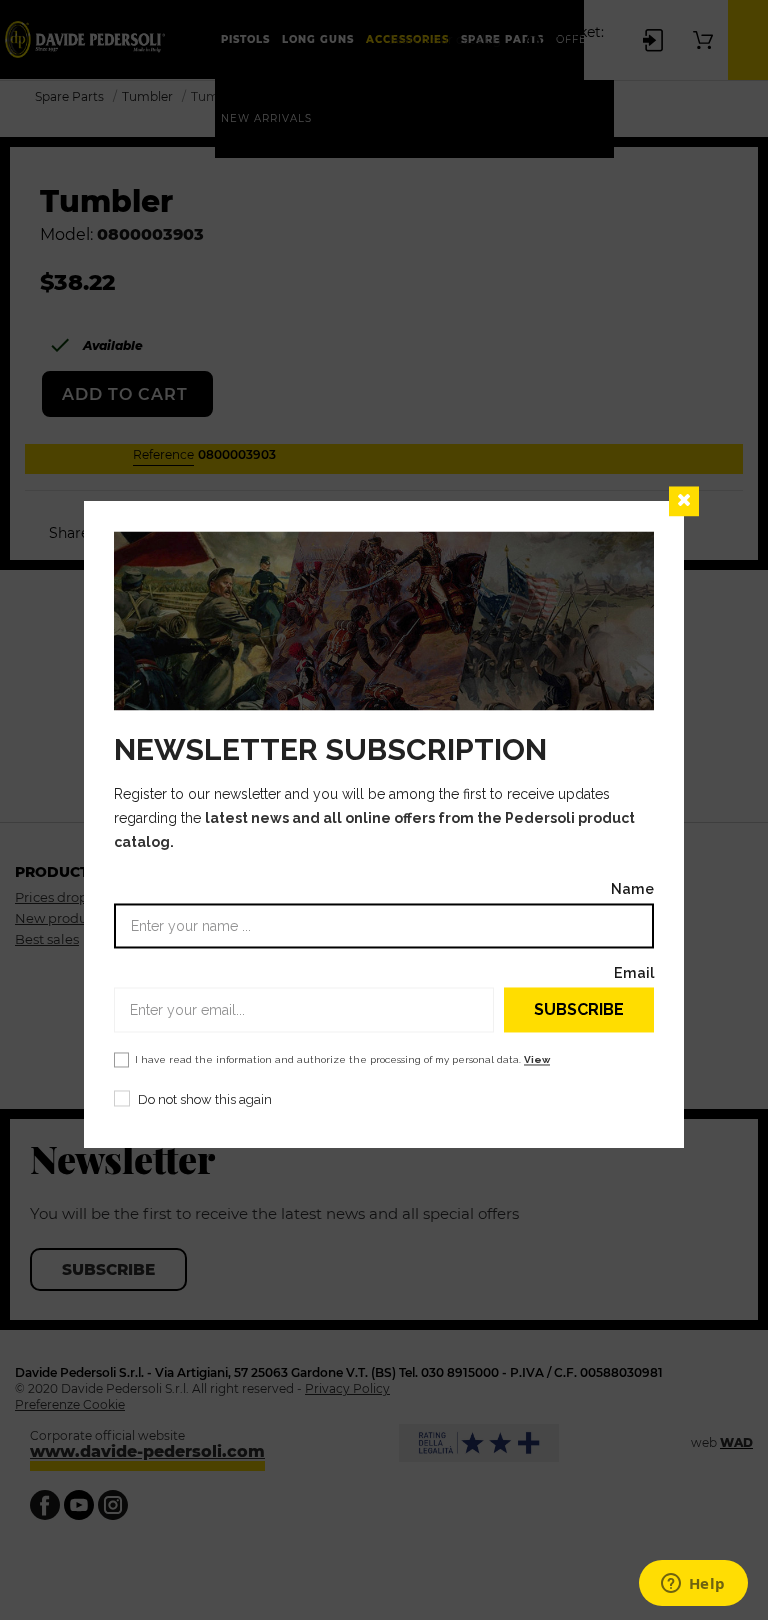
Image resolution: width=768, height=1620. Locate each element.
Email (634, 973)
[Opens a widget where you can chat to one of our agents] (693, 1585)
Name (632, 889)
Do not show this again (205, 1100)
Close (684, 501)
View (537, 1060)
